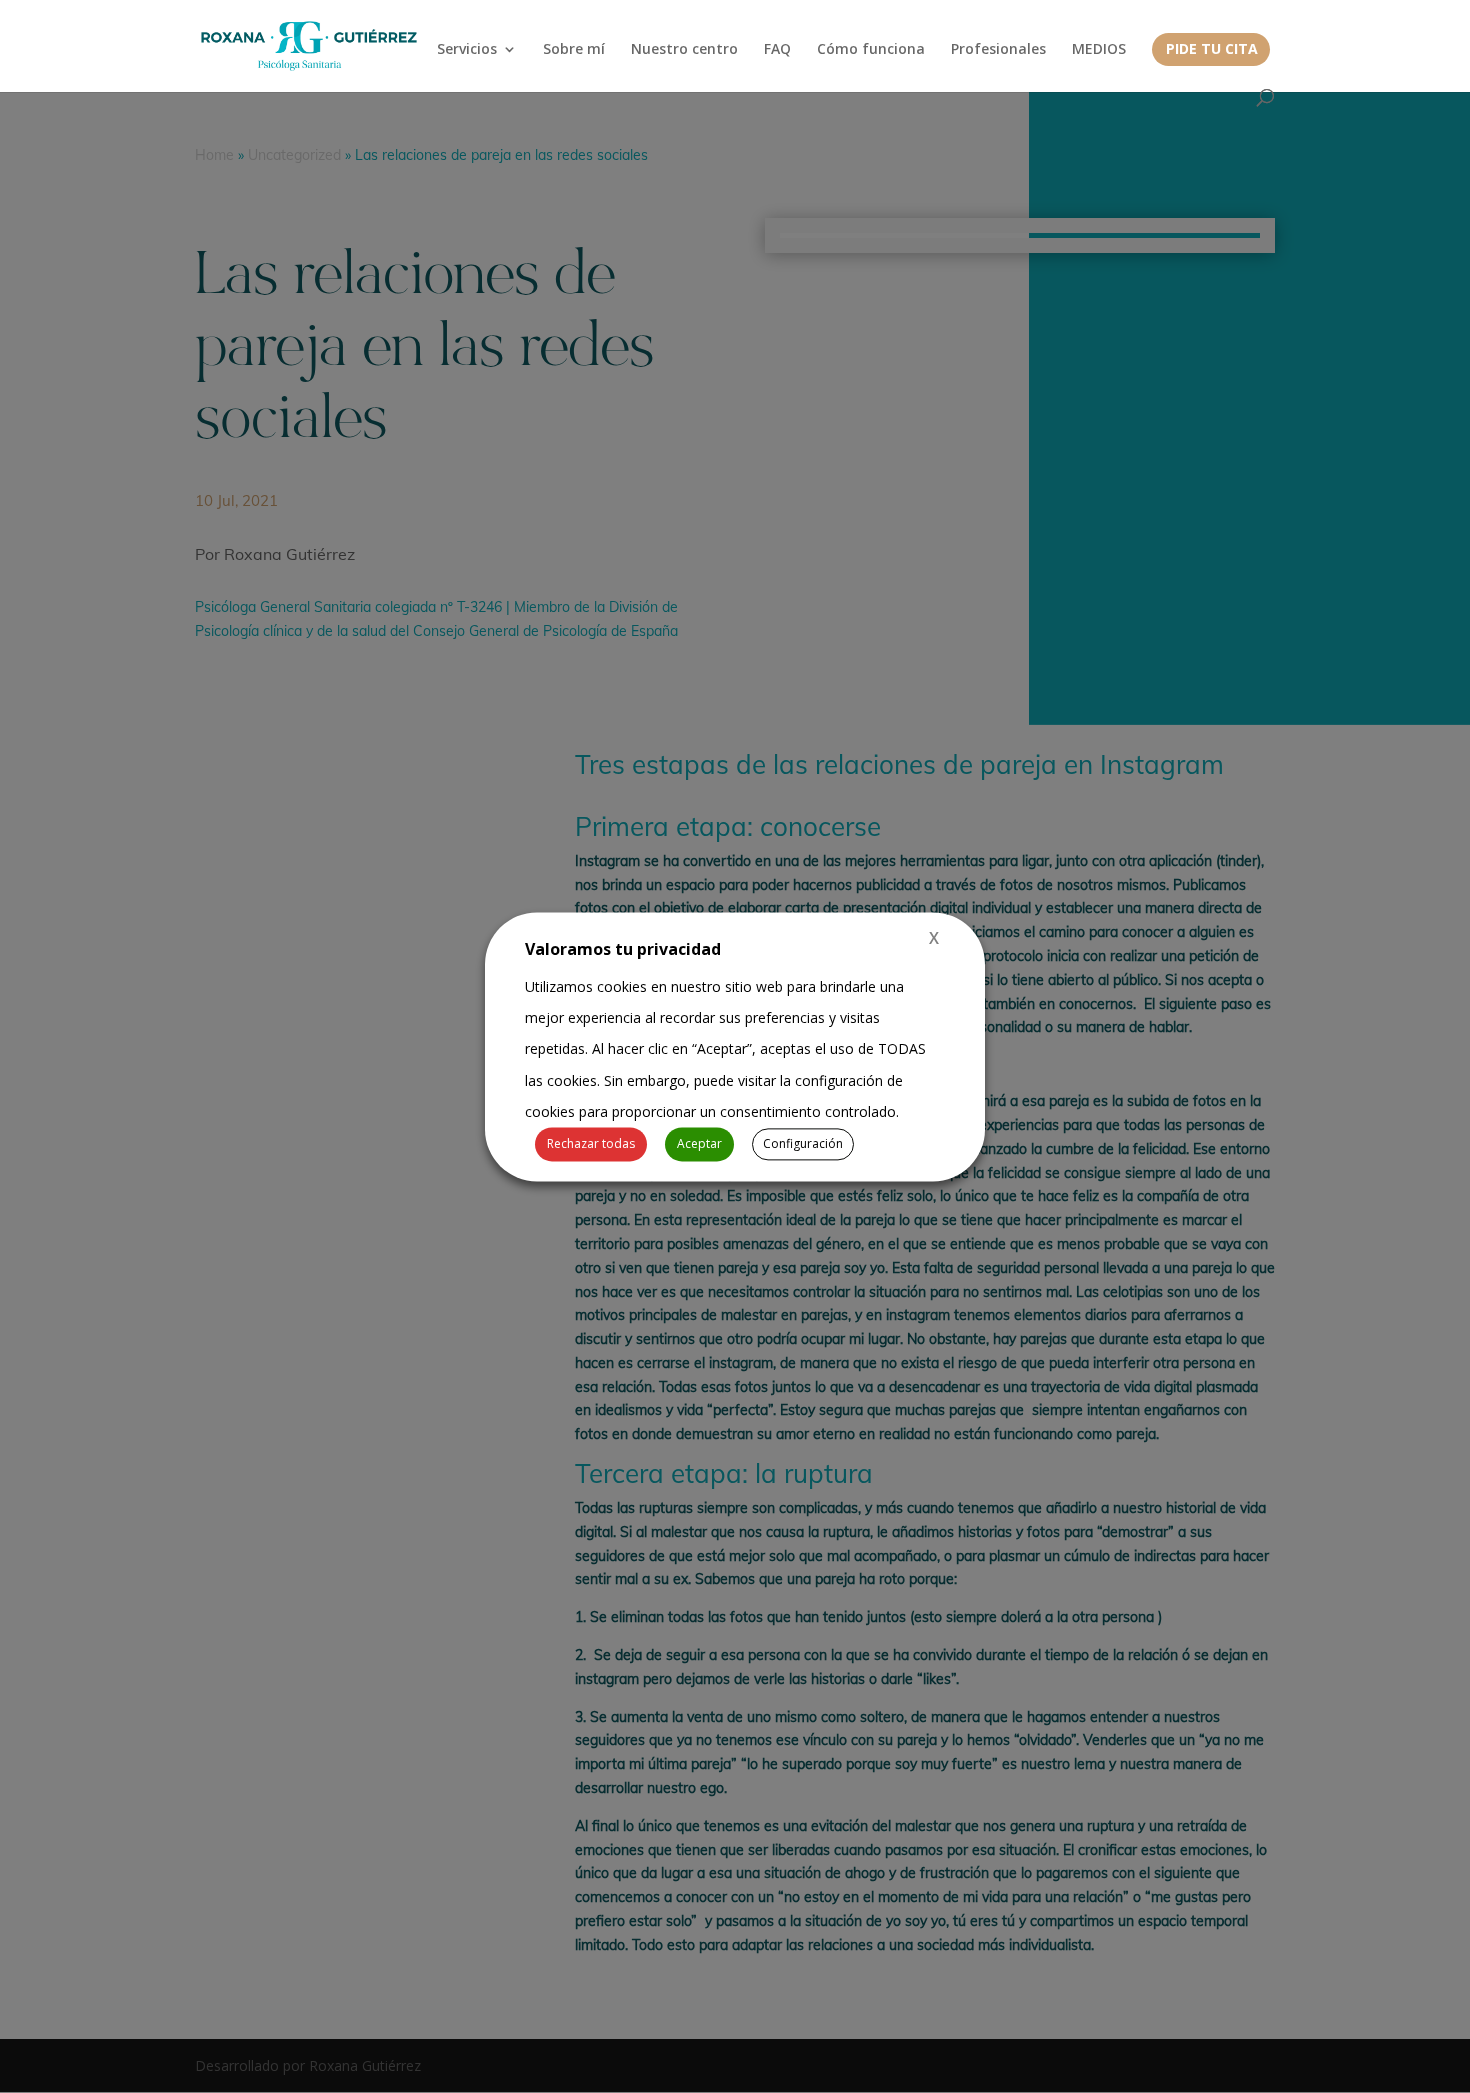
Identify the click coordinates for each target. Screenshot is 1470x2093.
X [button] (934, 938)
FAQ (777, 50)
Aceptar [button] (699, 1143)
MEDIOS (1099, 50)
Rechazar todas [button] (591, 1143)
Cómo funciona (871, 50)
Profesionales (998, 50)
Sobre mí (574, 50)
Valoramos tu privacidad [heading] (623, 949)
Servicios (467, 50)
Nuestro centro (684, 50)
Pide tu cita (1212, 50)
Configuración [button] (803, 1143)
